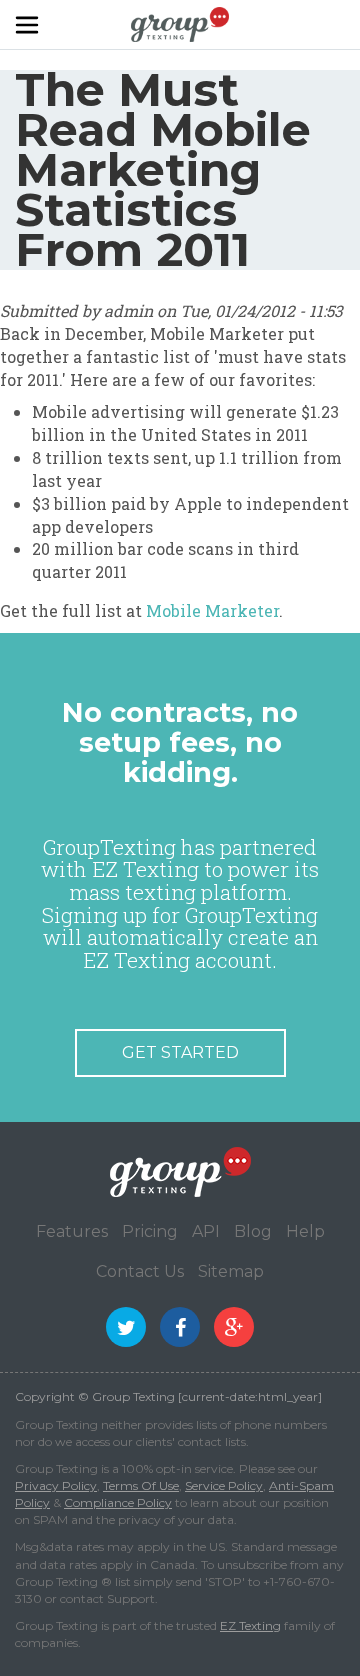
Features (72, 1231)
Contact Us (140, 1271)
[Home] (180, 23)
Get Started (180, 1052)
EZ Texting (250, 1625)
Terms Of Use (141, 1485)
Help (305, 1231)
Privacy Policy (56, 1485)
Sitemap (231, 1271)
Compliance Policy (118, 1502)
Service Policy (224, 1485)
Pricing (150, 1231)
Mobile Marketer (212, 610)
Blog (253, 1231)
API (206, 1231)
